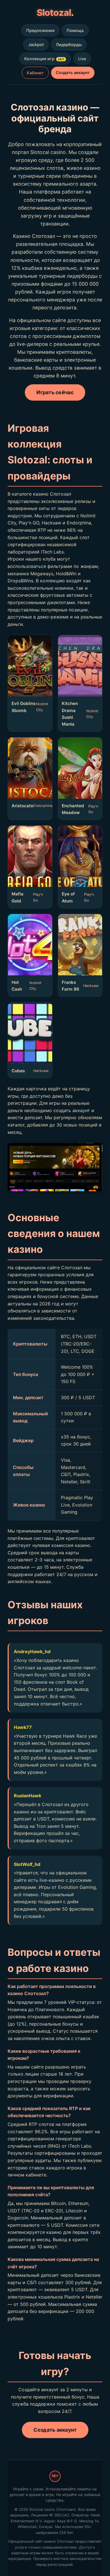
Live (82, 59)
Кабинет (35, 73)
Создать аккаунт (73, 72)
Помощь (75, 30)
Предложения (40, 30)
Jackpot (36, 45)
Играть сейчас (55, 392)
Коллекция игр (44, 59)
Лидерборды (69, 45)
